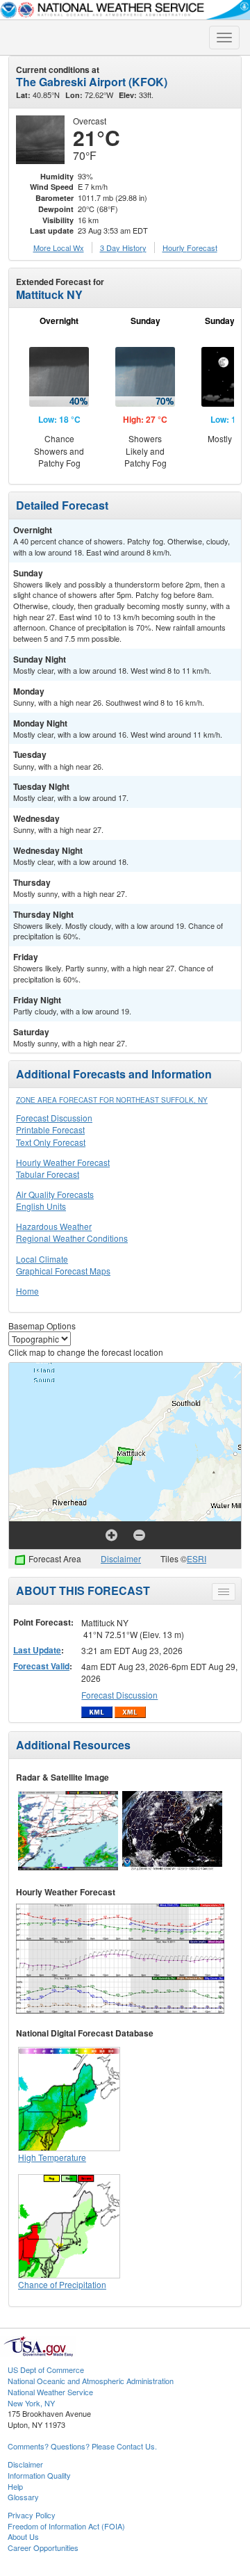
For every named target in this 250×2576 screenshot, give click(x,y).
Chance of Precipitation (62, 2284)
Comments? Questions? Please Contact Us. (82, 2446)
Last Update (37, 1650)
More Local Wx (59, 248)
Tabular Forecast (48, 1174)
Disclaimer (121, 1558)
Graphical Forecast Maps (63, 1271)
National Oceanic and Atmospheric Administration (91, 2381)
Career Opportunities (43, 2547)
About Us (23, 2536)
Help (15, 2486)
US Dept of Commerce (46, 2370)
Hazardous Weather (54, 1226)
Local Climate (42, 1259)
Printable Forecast (50, 1129)
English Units (41, 1206)
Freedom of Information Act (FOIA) (66, 2526)
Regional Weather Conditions (72, 1238)
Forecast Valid (41, 1666)
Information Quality (39, 2475)
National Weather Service (50, 2392)
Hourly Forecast (190, 248)
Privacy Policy (32, 2515)
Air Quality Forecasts (55, 1194)
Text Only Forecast (51, 1142)
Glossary (23, 2497)
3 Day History (123, 248)
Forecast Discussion (54, 1118)
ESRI (197, 1558)
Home (27, 1291)
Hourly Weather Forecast (63, 1162)
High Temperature (52, 2157)
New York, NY (31, 2403)
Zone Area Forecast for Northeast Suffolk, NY (112, 1100)
